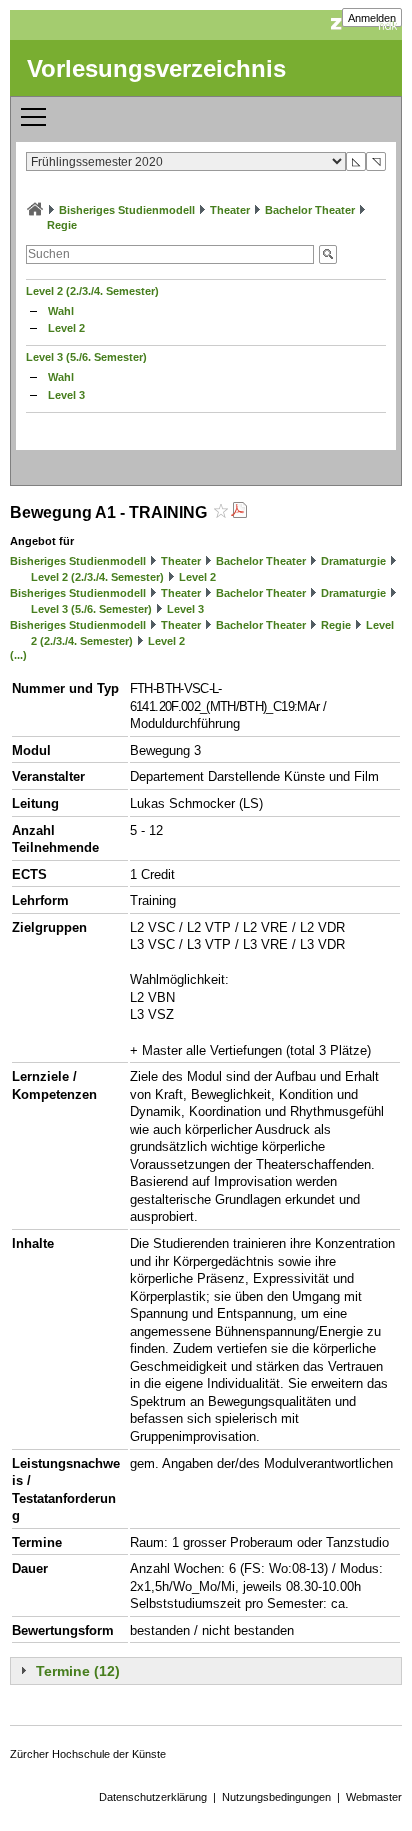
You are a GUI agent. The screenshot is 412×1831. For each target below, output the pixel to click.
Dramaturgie (353, 561)
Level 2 (66, 328)
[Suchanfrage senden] (328, 254)
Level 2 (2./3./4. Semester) (92, 291)
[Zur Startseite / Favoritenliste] (35, 210)
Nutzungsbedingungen (276, 1797)
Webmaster (374, 1797)
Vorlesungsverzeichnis (156, 68)
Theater (230, 210)
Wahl (61, 311)
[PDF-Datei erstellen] (239, 512)
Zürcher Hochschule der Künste (88, 1754)
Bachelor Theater (310, 210)
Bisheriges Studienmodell (127, 210)
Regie (62, 225)
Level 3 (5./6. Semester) (86, 357)
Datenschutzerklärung (153, 1797)
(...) (18, 655)
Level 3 (66, 395)
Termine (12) (78, 1671)
